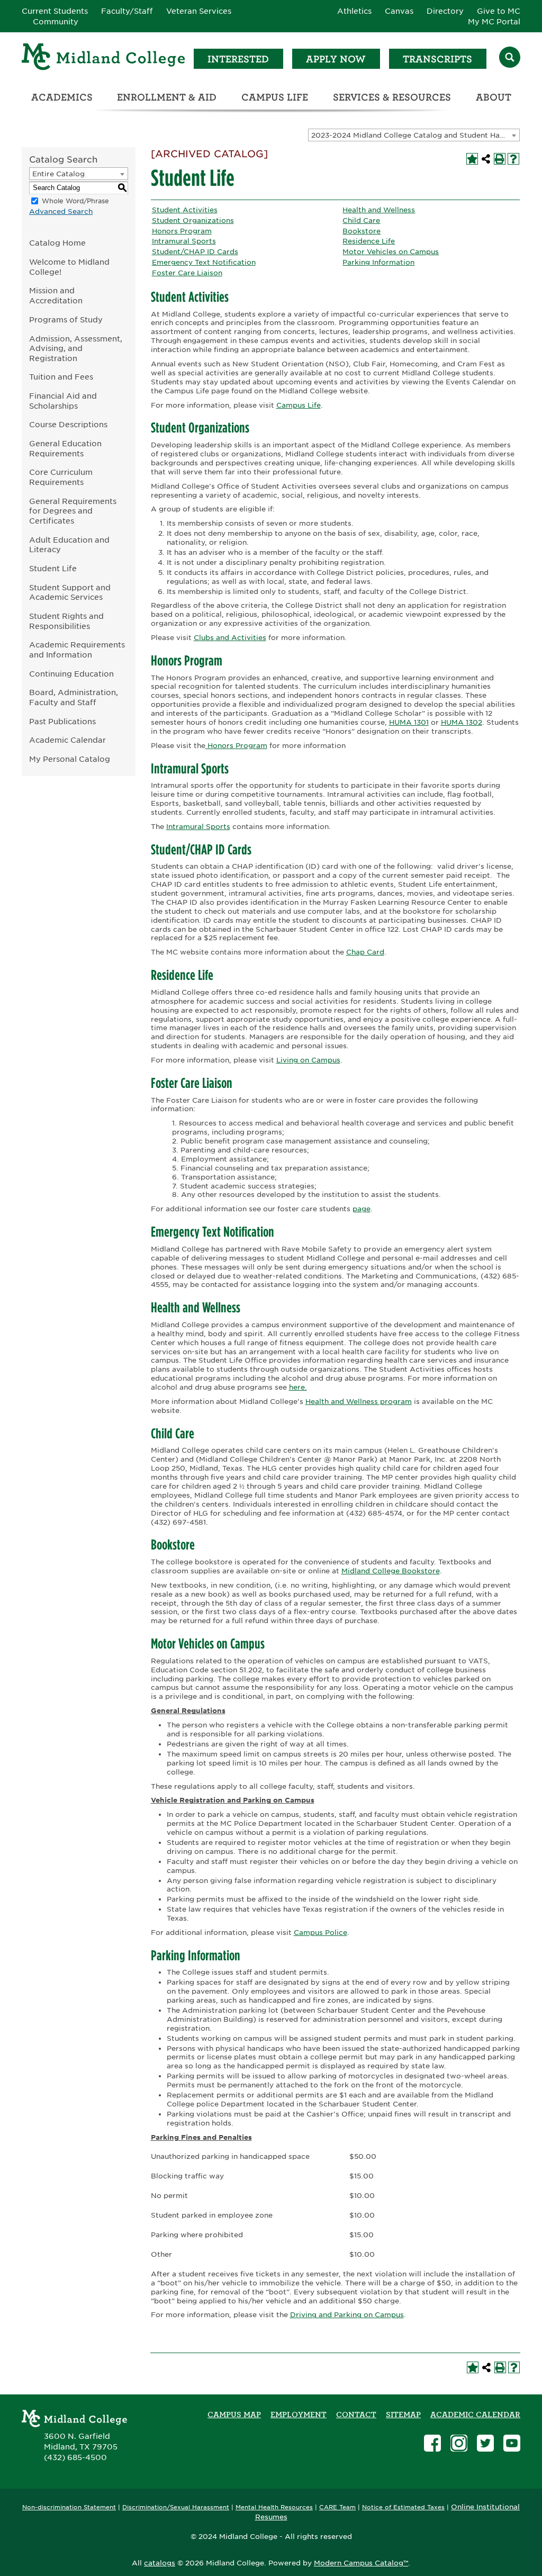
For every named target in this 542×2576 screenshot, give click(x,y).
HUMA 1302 (462, 722)
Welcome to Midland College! (69, 267)
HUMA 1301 (409, 722)
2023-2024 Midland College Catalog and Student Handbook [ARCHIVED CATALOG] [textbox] (415, 135)
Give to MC (499, 11)
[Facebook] (432, 2444)
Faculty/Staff (127, 11)
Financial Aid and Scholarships (63, 401)
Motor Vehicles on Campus (391, 252)
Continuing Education (71, 674)
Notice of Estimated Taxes (403, 2507)
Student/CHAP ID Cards (195, 252)
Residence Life (369, 241)
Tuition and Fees (61, 377)
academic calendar (475, 2415)
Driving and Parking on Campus (347, 2315)
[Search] (510, 58)
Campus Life (275, 97)
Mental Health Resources (274, 2507)
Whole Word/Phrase (75, 201)
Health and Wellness (379, 210)
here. (298, 1387)
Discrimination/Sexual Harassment (176, 2507)
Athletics (354, 11)
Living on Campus (308, 1060)
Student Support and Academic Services (70, 592)
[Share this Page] (486, 159)
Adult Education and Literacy (69, 545)
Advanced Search (61, 211)
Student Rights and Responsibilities (66, 621)
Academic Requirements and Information (77, 650)
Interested (238, 59)
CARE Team (337, 2507)
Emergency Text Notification (204, 262)
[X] (485, 2444)
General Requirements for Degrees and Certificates (73, 511)
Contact (356, 2415)
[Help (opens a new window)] (513, 159)
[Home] (104, 58)
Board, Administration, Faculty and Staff (74, 697)
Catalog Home (57, 243)
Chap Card (365, 952)
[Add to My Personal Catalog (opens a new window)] (472, 159)
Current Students (55, 11)
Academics (62, 97)
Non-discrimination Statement (69, 2507)
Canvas (399, 11)
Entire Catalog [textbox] (58, 174)
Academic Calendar (67, 740)
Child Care (361, 220)
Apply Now (336, 59)
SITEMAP (403, 2415)
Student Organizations (193, 220)
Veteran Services (199, 11)
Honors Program (182, 231)
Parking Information (378, 262)
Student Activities (185, 210)
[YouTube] (512, 2444)
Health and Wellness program (359, 1402)
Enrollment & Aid (167, 97)
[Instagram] (459, 2444)
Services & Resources (392, 97)
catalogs (160, 2563)
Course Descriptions (68, 424)
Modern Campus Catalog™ (361, 2563)
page (362, 1209)
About (494, 97)
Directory (445, 11)
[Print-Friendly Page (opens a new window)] (500, 159)
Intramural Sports (184, 241)
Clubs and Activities (230, 638)
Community (56, 22)
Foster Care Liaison (187, 273)
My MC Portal (494, 22)
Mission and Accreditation (56, 295)
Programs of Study (66, 319)
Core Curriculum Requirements (61, 477)
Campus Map (234, 2415)
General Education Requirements (65, 448)
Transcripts (437, 59)
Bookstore (362, 231)
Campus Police (320, 1933)
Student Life (53, 568)
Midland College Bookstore (391, 1571)
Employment (299, 2415)
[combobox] (414, 135)
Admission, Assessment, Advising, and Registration (76, 348)
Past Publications (62, 721)
